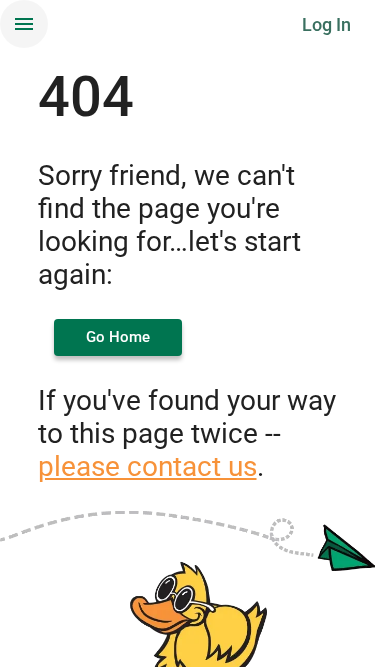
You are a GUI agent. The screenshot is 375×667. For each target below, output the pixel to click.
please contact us (147, 466)
